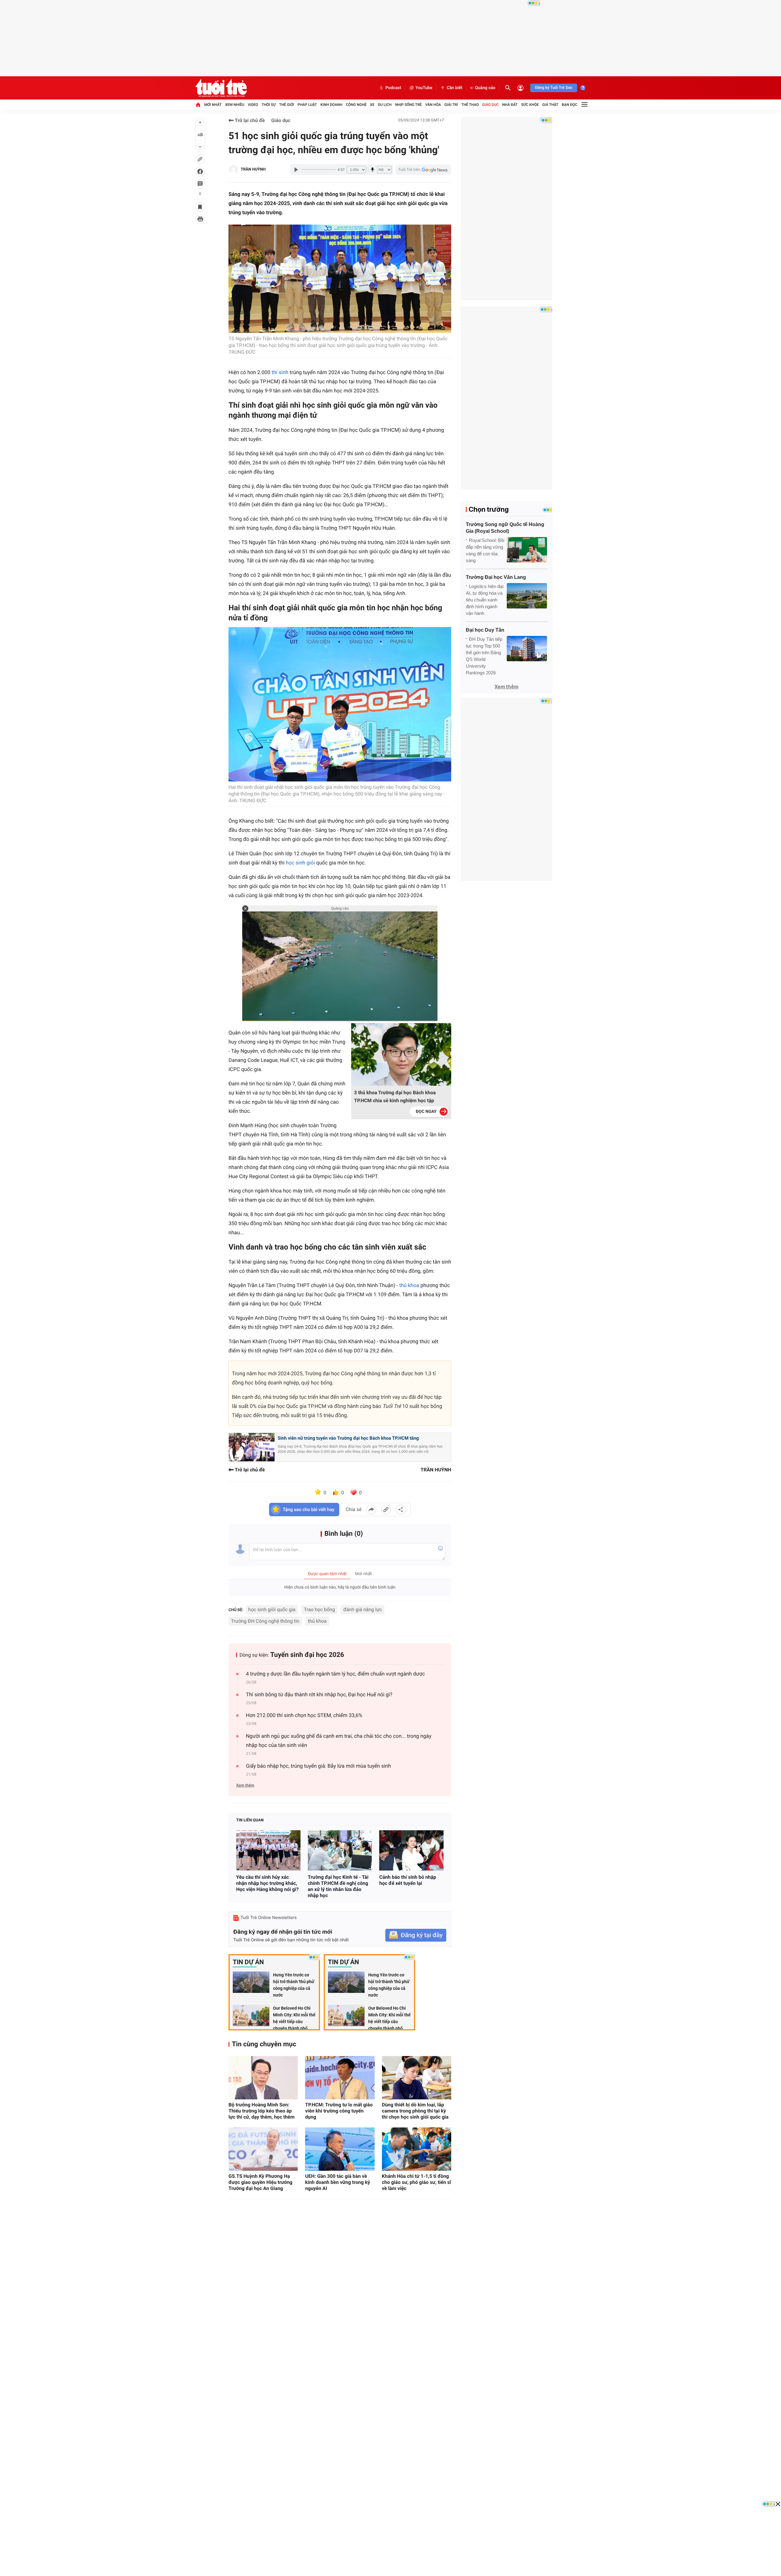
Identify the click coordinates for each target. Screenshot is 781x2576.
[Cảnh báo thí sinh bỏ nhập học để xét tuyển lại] (411, 1850)
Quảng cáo (485, 88)
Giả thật (550, 105)
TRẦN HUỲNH (253, 170)
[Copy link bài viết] (386, 1510)
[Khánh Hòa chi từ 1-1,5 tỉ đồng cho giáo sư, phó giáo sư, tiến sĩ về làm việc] (417, 2149)
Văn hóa (433, 105)
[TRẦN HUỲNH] (233, 170)
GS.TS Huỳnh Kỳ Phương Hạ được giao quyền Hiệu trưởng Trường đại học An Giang (261, 2182)
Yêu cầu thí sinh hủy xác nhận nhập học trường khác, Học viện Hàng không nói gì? (267, 1883)
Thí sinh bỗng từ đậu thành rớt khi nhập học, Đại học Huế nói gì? (319, 1695)
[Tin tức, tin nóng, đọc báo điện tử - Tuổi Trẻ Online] (221, 88)
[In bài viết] (200, 219)
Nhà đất (510, 105)
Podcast (393, 88)
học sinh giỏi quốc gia (272, 1609)
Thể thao (470, 105)
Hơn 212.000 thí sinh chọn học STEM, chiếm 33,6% (304, 1716)
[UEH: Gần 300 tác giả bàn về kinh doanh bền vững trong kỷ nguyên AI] (340, 2149)
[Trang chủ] (198, 105)
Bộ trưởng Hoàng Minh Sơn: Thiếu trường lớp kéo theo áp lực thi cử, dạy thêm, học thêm (261, 2111)
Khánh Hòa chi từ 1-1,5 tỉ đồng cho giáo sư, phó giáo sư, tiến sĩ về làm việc (417, 2182)
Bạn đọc (570, 105)
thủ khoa (317, 1621)
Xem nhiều (235, 105)
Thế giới (287, 105)
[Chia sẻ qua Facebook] (371, 1510)
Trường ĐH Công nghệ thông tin (265, 1621)
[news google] (423, 170)
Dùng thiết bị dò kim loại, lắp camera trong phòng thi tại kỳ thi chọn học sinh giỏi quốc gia (415, 2111)
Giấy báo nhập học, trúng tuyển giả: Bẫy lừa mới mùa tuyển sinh (318, 1766)
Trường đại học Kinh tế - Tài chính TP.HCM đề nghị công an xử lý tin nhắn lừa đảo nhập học (338, 1886)
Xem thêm (245, 1786)
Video (253, 105)
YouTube (424, 88)
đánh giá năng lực (363, 1609)
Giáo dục (491, 105)
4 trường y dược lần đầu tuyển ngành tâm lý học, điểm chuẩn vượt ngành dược (335, 1674)
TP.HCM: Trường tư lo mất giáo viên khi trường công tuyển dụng (339, 2111)
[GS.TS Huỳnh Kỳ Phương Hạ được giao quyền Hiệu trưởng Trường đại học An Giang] (263, 2149)
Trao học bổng (319, 1609)
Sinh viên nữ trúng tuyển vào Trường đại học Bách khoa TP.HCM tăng (348, 1438)
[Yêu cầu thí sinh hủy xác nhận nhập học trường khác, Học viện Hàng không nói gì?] (268, 1850)
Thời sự (268, 105)
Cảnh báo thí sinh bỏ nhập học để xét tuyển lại (408, 1880)
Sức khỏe (530, 105)
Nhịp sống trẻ (408, 105)
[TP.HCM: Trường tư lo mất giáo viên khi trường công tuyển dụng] (340, 2078)
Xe (372, 105)
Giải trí (451, 105)
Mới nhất (213, 105)
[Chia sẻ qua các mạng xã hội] (401, 1510)
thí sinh (280, 373)
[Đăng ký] (416, 1935)
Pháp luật (307, 105)
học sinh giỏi (301, 863)
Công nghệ (356, 105)
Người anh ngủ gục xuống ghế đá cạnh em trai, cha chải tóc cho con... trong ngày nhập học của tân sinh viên (339, 1741)
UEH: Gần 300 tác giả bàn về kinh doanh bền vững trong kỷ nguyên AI (337, 2182)
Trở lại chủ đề (249, 120)
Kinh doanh (331, 105)
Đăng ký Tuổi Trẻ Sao (554, 88)
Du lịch (385, 105)
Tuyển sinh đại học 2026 (307, 1655)
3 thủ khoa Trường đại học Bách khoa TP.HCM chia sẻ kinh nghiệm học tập (395, 1097)
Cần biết (455, 88)
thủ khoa (409, 1286)
